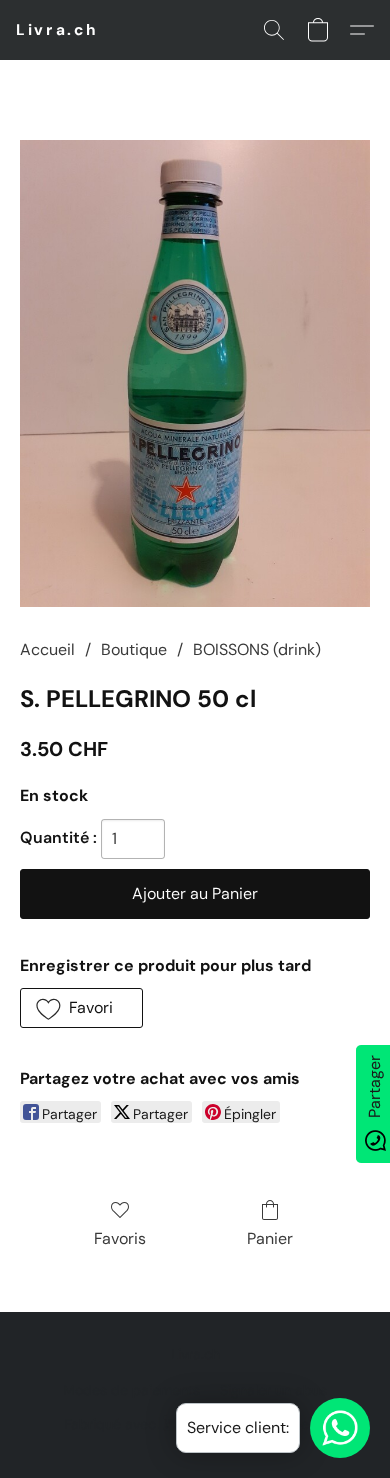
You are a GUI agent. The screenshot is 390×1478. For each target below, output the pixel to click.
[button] (57, 30)
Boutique (134, 649)
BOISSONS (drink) (257, 649)
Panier (270, 1238)
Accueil (47, 649)
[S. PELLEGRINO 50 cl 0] (195, 373)
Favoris (120, 1238)
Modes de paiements (131, 1390)
